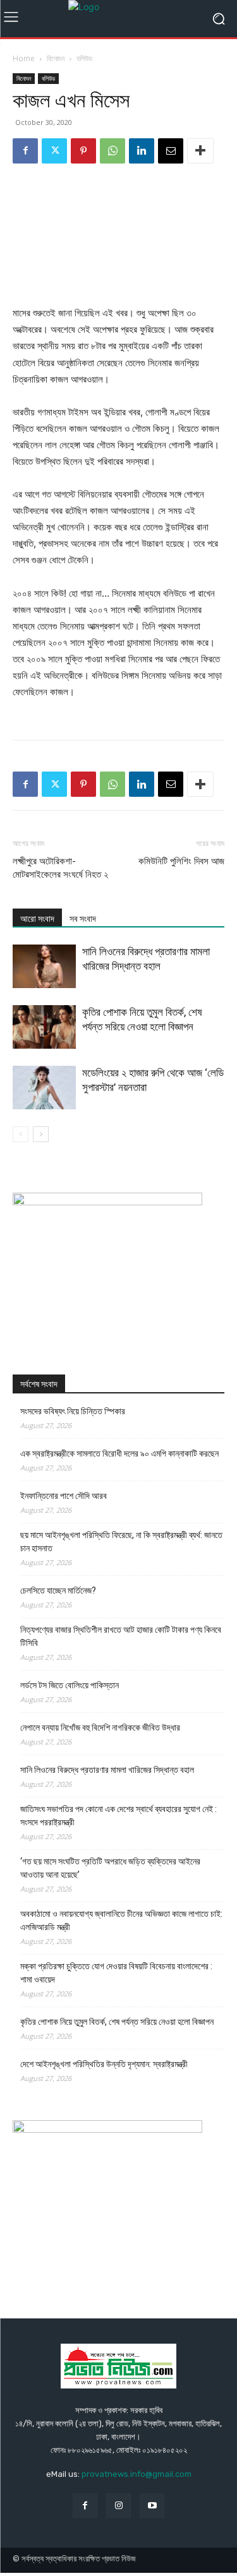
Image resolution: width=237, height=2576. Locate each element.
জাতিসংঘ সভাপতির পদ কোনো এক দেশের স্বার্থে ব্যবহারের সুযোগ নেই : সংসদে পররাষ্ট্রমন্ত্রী (118, 1816)
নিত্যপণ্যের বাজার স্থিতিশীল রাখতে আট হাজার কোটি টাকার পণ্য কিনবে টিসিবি (121, 1636)
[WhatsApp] (112, 151)
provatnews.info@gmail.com (137, 2474)
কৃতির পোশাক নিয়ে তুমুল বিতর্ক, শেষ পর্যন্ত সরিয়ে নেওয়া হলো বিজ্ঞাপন (117, 2022)
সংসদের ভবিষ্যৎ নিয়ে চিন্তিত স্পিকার (73, 1411)
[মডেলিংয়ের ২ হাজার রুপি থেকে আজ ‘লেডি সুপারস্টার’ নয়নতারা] (44, 1088)
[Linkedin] (142, 151)
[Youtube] (152, 2506)
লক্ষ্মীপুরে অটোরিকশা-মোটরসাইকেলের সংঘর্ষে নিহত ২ (60, 868)
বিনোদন (56, 58)
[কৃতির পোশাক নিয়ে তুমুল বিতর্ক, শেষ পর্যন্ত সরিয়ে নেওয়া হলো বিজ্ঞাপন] (44, 1027)
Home (24, 58)
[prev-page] (21, 1134)
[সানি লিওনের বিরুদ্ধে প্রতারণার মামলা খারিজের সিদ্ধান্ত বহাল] (44, 966)
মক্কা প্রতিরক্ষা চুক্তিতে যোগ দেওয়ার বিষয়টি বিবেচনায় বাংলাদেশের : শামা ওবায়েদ (116, 1973)
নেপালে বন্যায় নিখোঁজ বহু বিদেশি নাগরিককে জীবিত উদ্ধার (100, 1727)
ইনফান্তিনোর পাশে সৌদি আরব (64, 1496)
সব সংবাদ (83, 919)
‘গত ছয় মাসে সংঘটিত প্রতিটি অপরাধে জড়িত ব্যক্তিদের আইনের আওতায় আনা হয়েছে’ (110, 1868)
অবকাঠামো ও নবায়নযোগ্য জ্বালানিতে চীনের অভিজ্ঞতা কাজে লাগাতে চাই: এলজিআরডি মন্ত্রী (121, 1920)
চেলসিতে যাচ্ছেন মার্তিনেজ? (58, 1590)
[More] (200, 151)
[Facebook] (25, 151)
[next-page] (41, 1134)
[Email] (171, 151)
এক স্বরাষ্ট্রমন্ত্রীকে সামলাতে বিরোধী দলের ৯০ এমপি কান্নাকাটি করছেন (119, 1453)
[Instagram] (118, 2506)
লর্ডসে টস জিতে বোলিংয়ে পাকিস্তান (70, 1685)
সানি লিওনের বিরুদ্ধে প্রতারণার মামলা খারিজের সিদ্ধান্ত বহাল (107, 1770)
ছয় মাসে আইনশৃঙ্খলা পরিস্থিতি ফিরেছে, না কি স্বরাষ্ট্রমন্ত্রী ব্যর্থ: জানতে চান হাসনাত (121, 1541)
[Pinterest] (83, 151)
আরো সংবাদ (37, 919)
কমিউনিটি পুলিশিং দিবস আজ (181, 861)
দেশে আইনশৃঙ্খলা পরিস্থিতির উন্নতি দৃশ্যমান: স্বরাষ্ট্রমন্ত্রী (104, 2064)
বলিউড (84, 58)
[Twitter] (54, 151)
